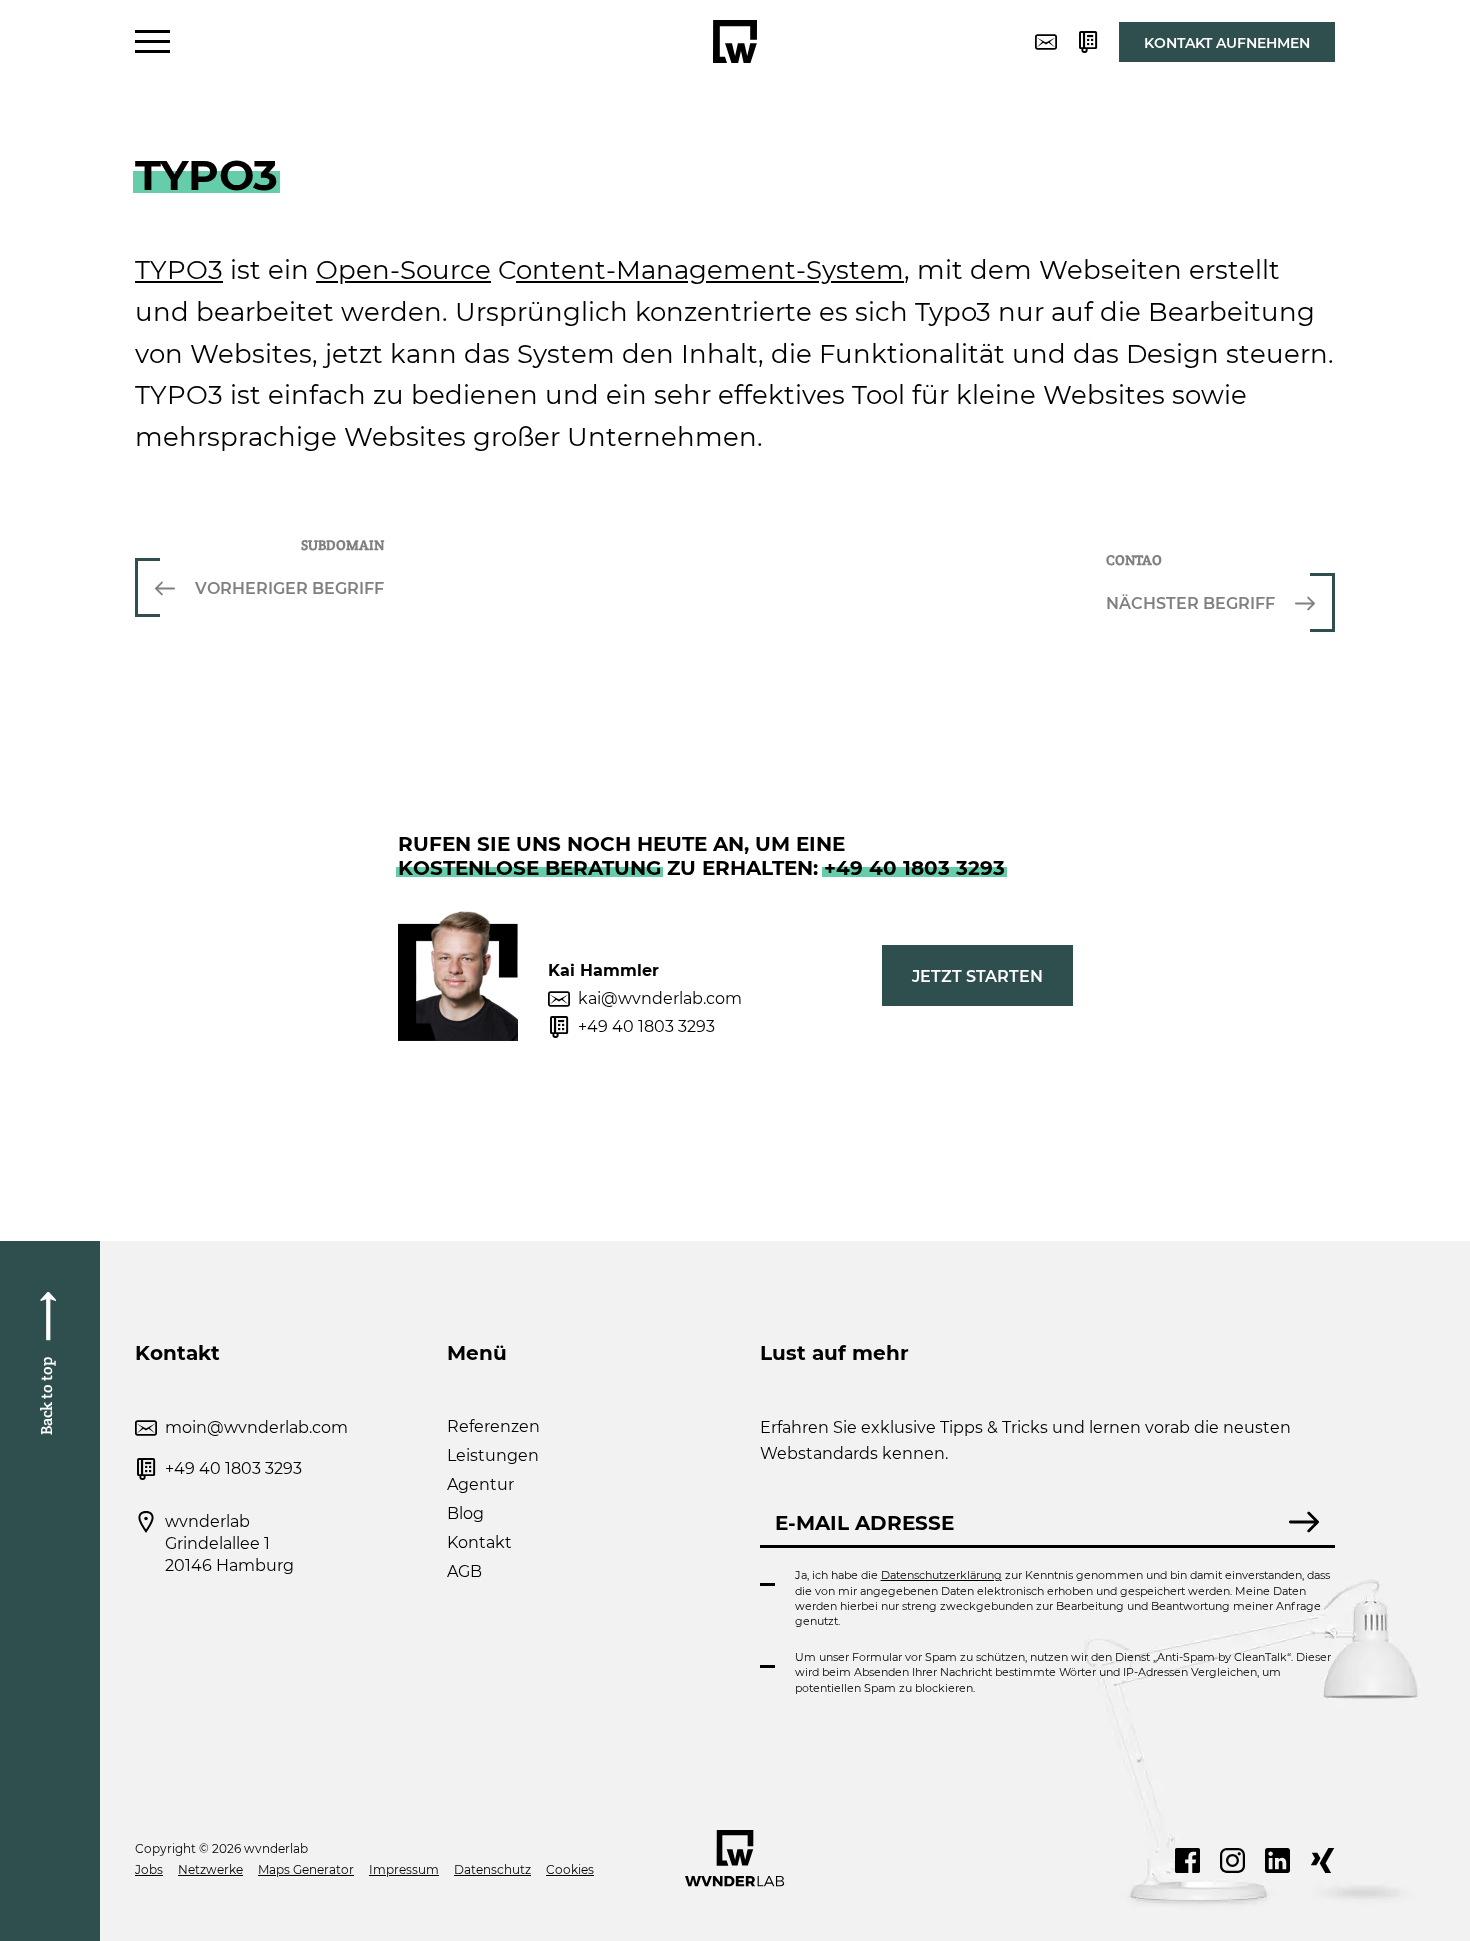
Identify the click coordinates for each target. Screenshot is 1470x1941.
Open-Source (403, 270)
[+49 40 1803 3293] (1088, 42)
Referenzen (493, 1426)
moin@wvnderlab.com (256, 1427)
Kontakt (479, 1542)
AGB (464, 1571)
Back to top (46, 1395)
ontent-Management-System (710, 270)
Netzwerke (210, 1869)
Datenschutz (492, 1869)
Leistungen (493, 1455)
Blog (465, 1513)
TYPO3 (179, 270)
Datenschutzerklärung (941, 1575)
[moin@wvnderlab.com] (1046, 42)
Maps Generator (306, 1869)
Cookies (570, 1869)
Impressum (404, 1869)
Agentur (480, 1484)
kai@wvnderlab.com (660, 998)
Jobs (149, 1869)
